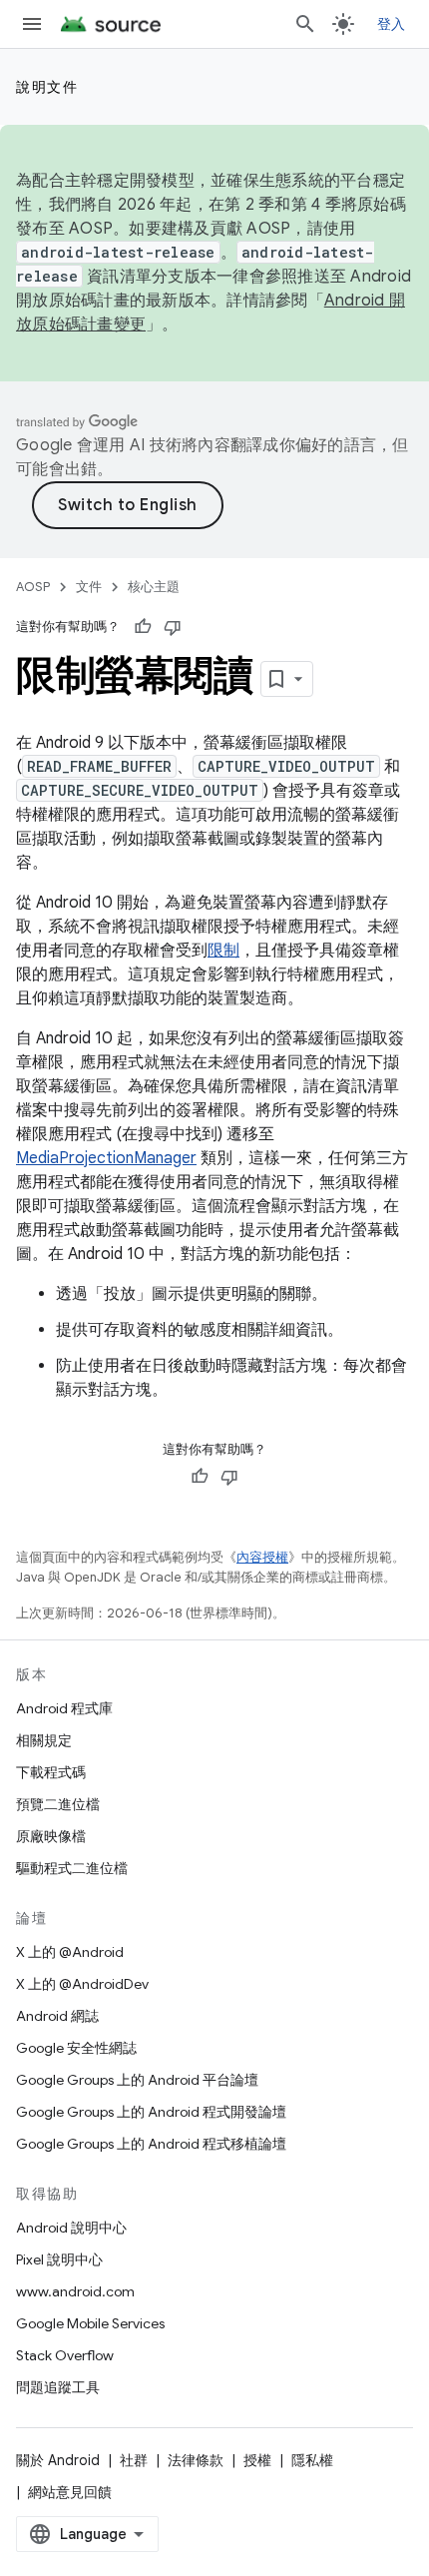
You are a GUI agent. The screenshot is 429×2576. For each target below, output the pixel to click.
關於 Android (58, 2460)
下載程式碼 (51, 1772)
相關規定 (44, 1740)
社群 (134, 2460)
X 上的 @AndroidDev (82, 1984)
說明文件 (47, 87)
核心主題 (154, 587)
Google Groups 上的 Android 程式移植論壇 (151, 2144)
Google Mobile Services (90, 2323)
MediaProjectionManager (106, 1158)
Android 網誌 (57, 2016)
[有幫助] (143, 627)
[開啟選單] (32, 24)
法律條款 (196, 2460)
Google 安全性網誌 (76, 2048)
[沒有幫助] (173, 627)
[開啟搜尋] (305, 24)
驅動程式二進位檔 (72, 1868)
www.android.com (75, 2291)
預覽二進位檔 (58, 1804)
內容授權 (262, 1557)
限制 (223, 951)
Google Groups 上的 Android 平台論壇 (137, 2080)
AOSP (33, 587)
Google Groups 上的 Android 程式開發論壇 (151, 2112)
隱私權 (312, 2460)
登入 (392, 24)
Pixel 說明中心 (59, 2259)
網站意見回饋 (70, 2492)
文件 (89, 587)
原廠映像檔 (51, 1836)
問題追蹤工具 (58, 2387)
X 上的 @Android (70, 1952)
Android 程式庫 (64, 1708)
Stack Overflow (65, 2355)
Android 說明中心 (71, 2228)
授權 (257, 2460)
